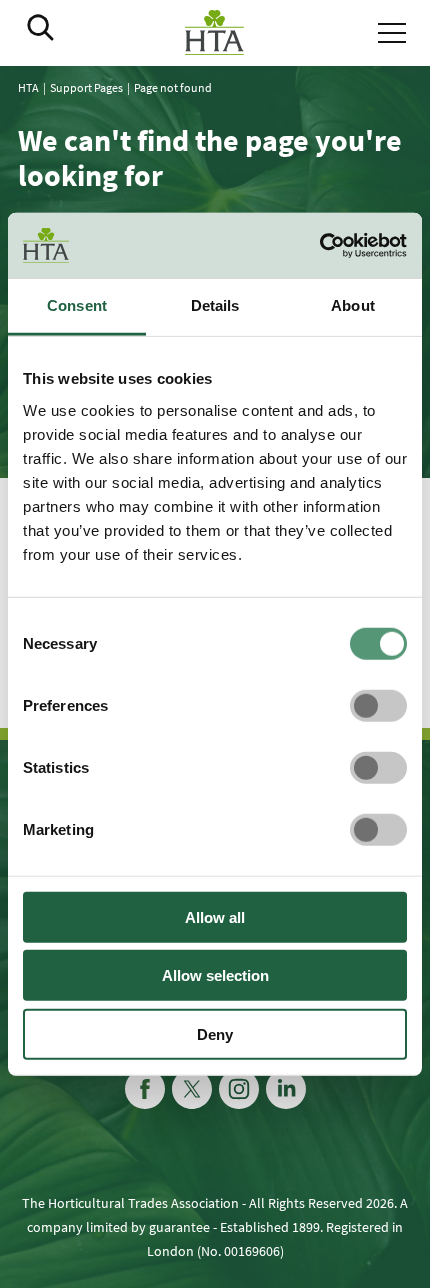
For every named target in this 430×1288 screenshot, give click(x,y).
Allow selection (215, 975)
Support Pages (86, 88)
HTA (28, 88)
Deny (215, 1033)
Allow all (215, 916)
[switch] (378, 705)
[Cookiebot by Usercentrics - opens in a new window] (319, 246)
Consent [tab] (77, 305)
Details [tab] (215, 305)
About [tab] (353, 305)
